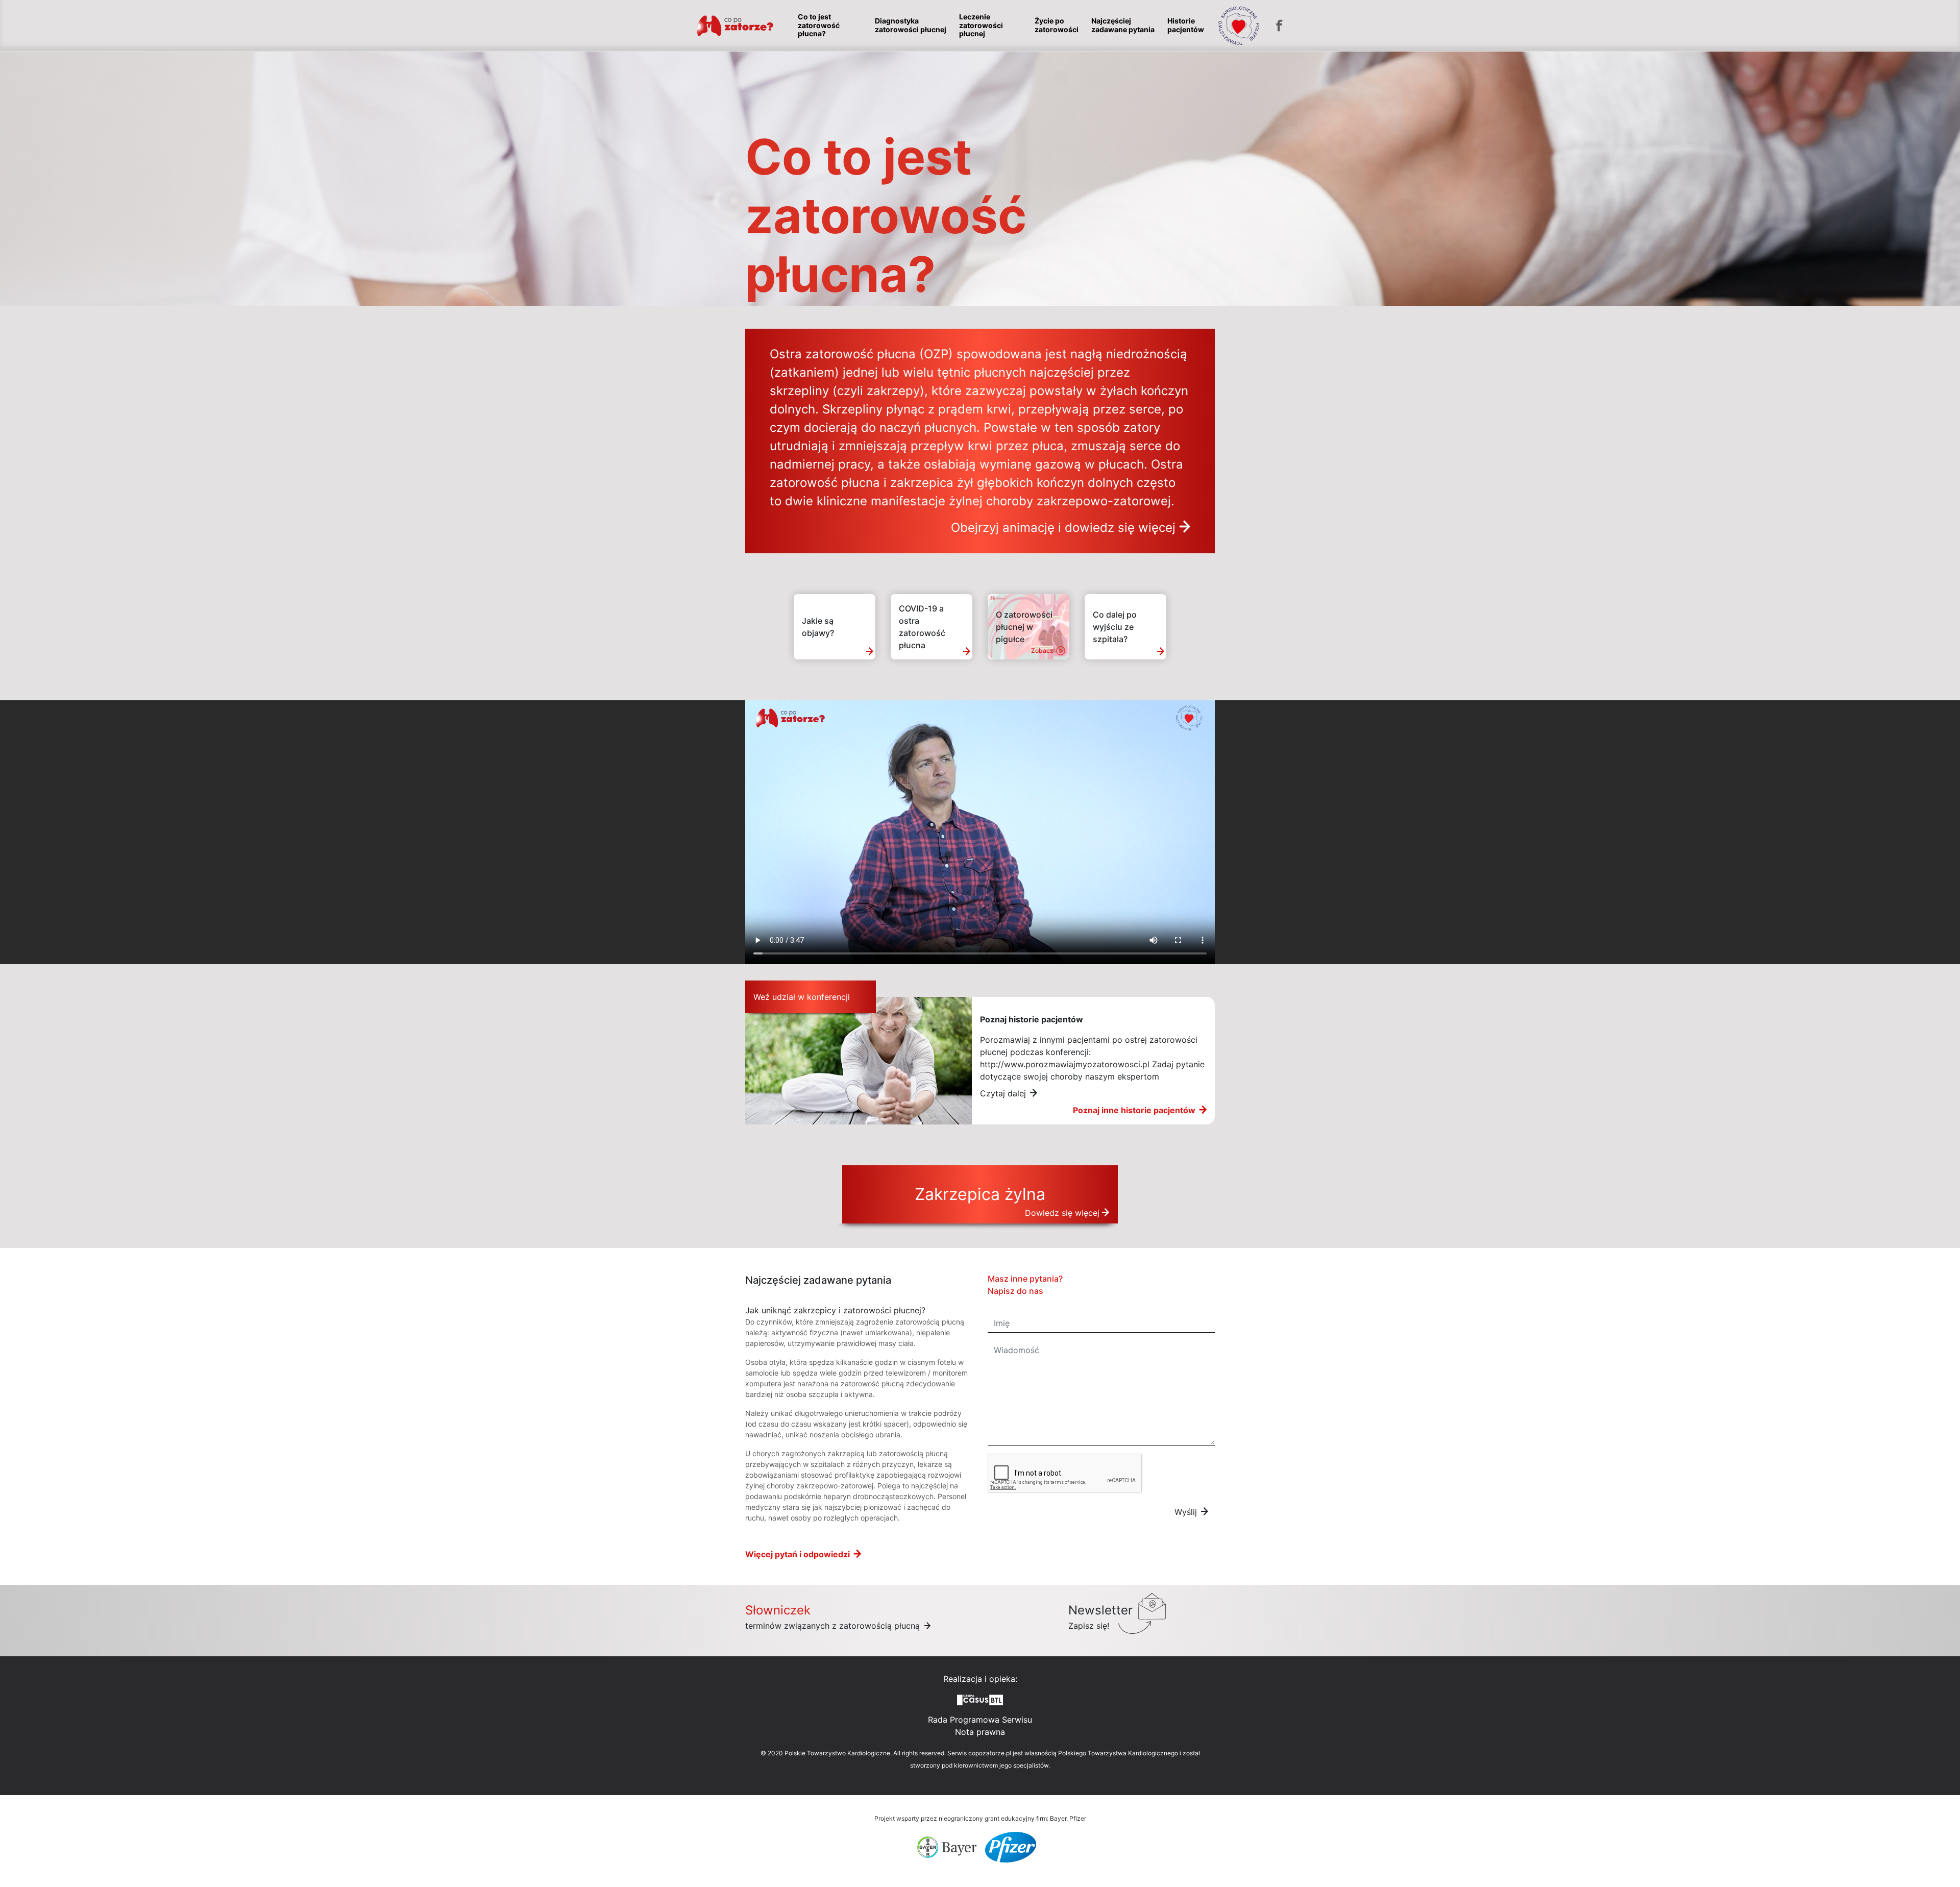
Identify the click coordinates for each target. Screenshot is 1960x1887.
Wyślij (1186, 1512)
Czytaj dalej (1003, 1093)
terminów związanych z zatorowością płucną (834, 1626)
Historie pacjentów (1186, 25)
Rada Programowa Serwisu (980, 1720)
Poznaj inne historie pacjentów (1134, 1110)
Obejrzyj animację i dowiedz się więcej (1063, 528)
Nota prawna (980, 1732)
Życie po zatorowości (1057, 25)
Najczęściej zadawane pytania (1123, 25)
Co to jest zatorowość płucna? (819, 26)
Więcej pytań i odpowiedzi (798, 1554)
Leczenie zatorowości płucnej (981, 26)
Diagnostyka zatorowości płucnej (911, 25)
